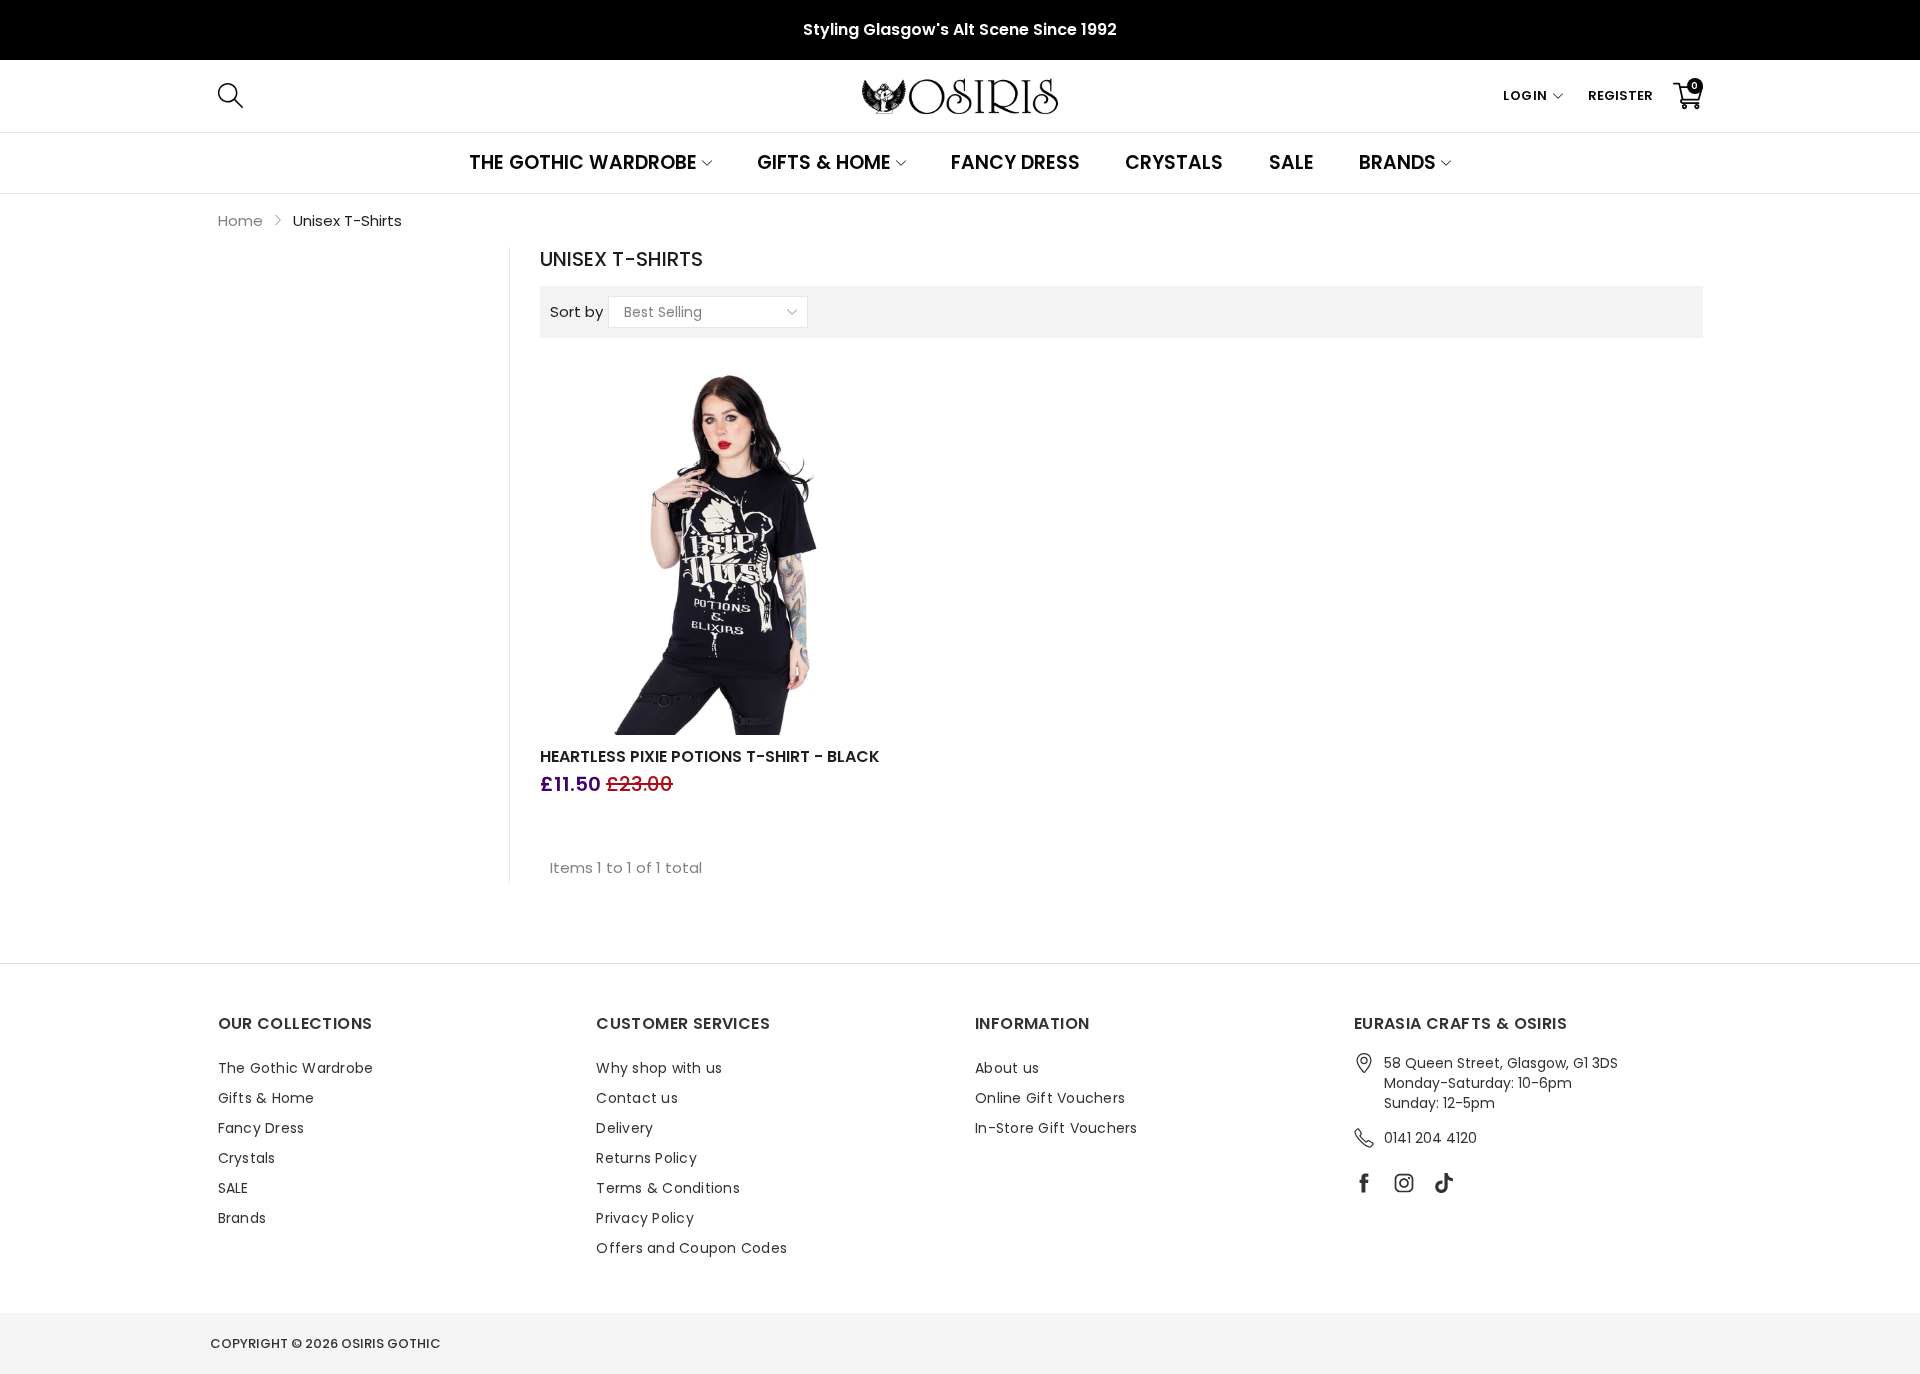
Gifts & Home (824, 162)
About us (1007, 1068)
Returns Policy (646, 1158)
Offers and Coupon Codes (691, 1248)
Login (1525, 95)
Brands (1397, 162)
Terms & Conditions (668, 1188)
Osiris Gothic (391, 1343)
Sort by (576, 311)
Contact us (637, 1098)
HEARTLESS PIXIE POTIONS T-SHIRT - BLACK (710, 757)
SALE (1291, 162)
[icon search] (530, 96)
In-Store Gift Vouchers (1056, 1128)
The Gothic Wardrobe (582, 162)
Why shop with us (659, 1068)
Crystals (1174, 162)
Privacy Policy (645, 1218)
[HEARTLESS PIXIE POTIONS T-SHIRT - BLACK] (724, 552)
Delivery (624, 1128)
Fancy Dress (1015, 162)
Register (1620, 95)
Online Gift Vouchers (1050, 1098)
